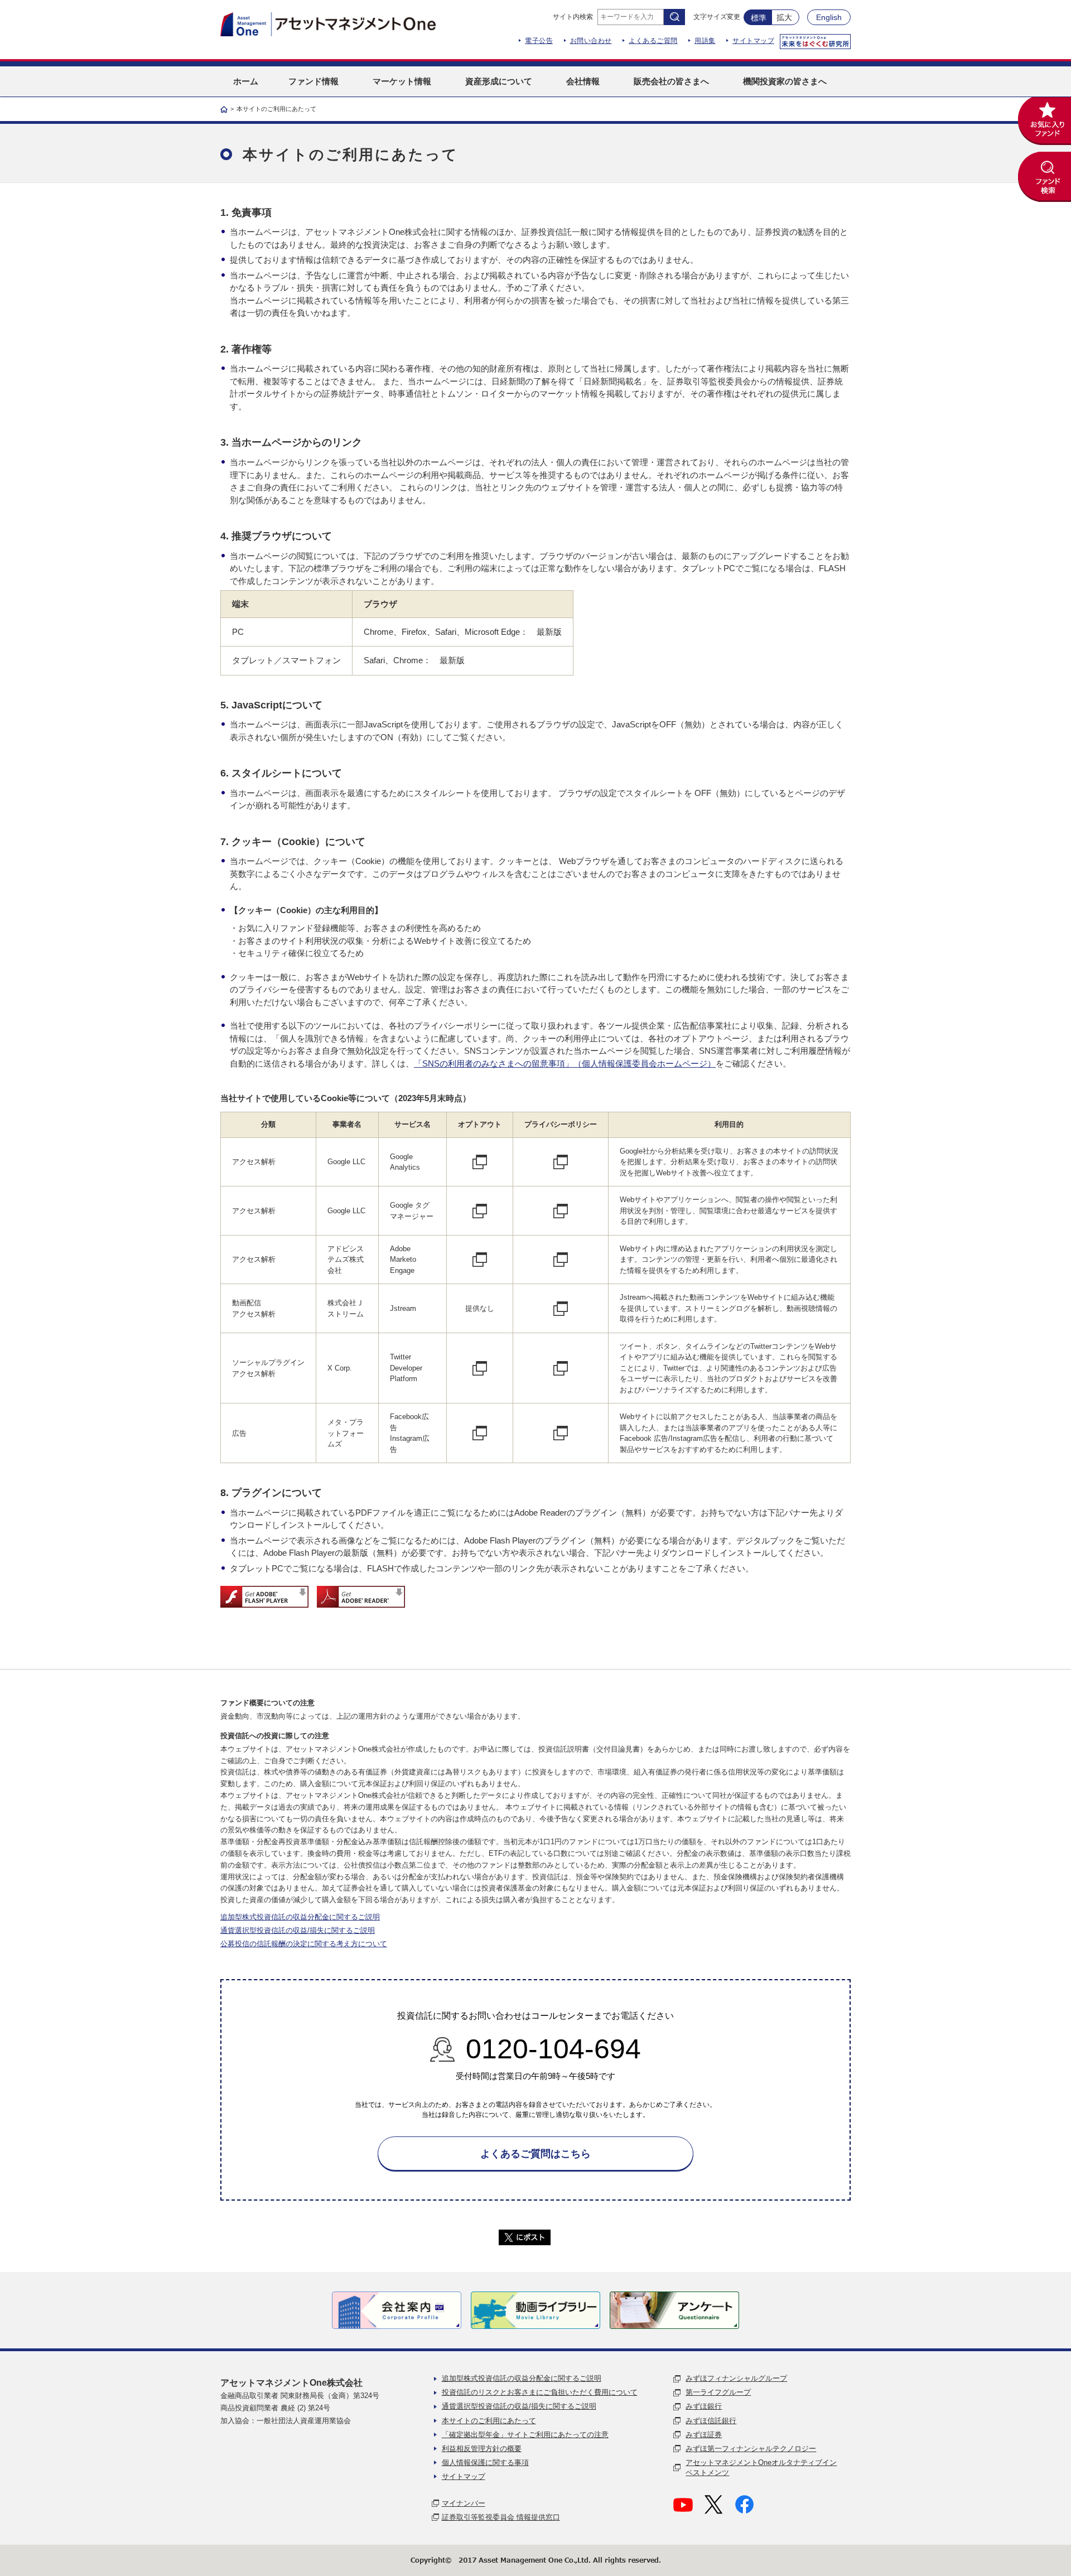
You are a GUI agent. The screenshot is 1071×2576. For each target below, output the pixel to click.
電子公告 (539, 41)
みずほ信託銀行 (711, 2421)
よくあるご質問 (653, 41)
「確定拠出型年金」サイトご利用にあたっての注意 (525, 2435)
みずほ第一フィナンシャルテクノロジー (751, 2449)
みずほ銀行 (704, 2406)
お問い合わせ (591, 41)
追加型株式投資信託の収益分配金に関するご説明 (300, 1917)
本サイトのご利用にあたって (489, 2421)
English (829, 17)
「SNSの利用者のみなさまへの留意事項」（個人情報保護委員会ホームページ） (565, 1063)
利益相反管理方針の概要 (482, 2449)
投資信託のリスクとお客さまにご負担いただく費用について (540, 2392)
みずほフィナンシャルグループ (736, 2378)
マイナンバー (464, 2503)
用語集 (705, 41)
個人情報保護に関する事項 (485, 2462)
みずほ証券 (704, 2435)
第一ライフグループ (718, 2392)
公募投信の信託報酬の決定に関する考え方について (304, 1944)
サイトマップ (753, 41)
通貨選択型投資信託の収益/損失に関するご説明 (298, 1930)
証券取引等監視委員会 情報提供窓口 (501, 2517)
